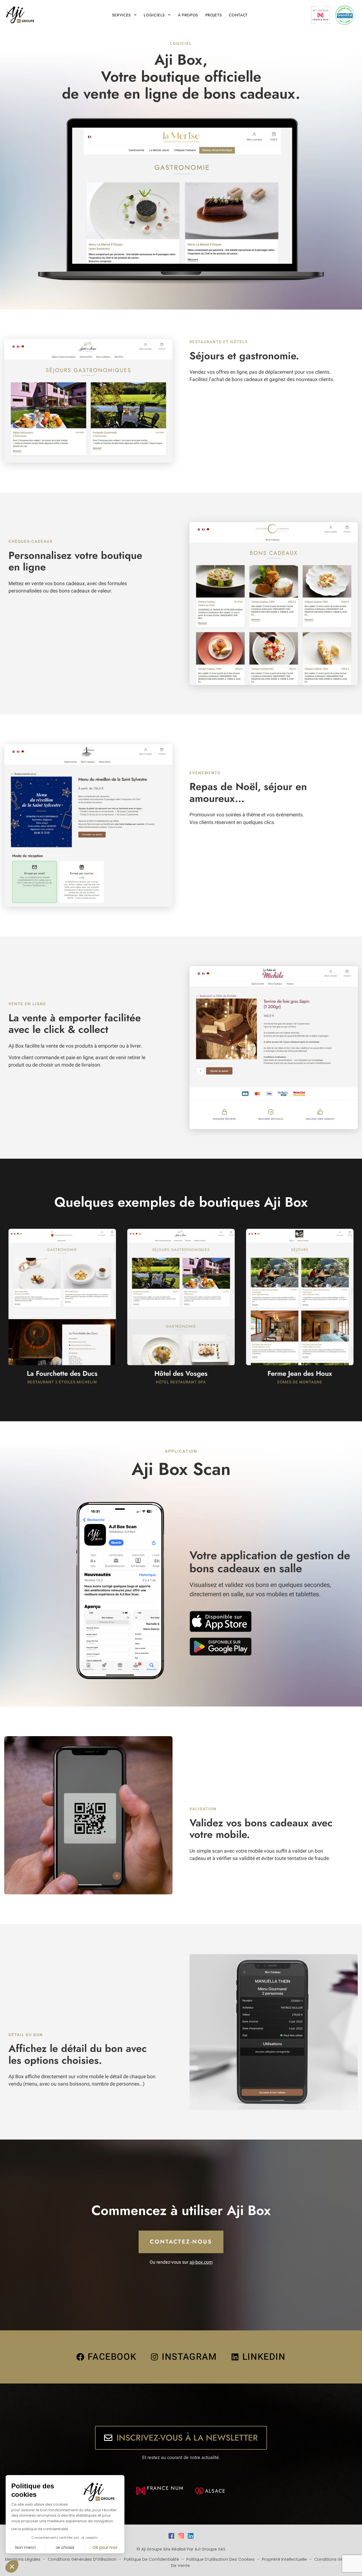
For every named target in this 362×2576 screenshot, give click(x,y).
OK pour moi (105, 2547)
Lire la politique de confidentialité (40, 2529)
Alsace (216, 2491)
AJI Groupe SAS (210, 2549)
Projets (214, 15)
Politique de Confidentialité (152, 2559)
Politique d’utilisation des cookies (221, 2559)
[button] (12, 2566)
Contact (238, 15)
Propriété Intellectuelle (285, 2559)
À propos (188, 15)
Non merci (25, 2547)
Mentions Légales (23, 2559)
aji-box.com (201, 2262)
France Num (165, 2488)
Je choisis (65, 2547)
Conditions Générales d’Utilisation (83, 2559)
